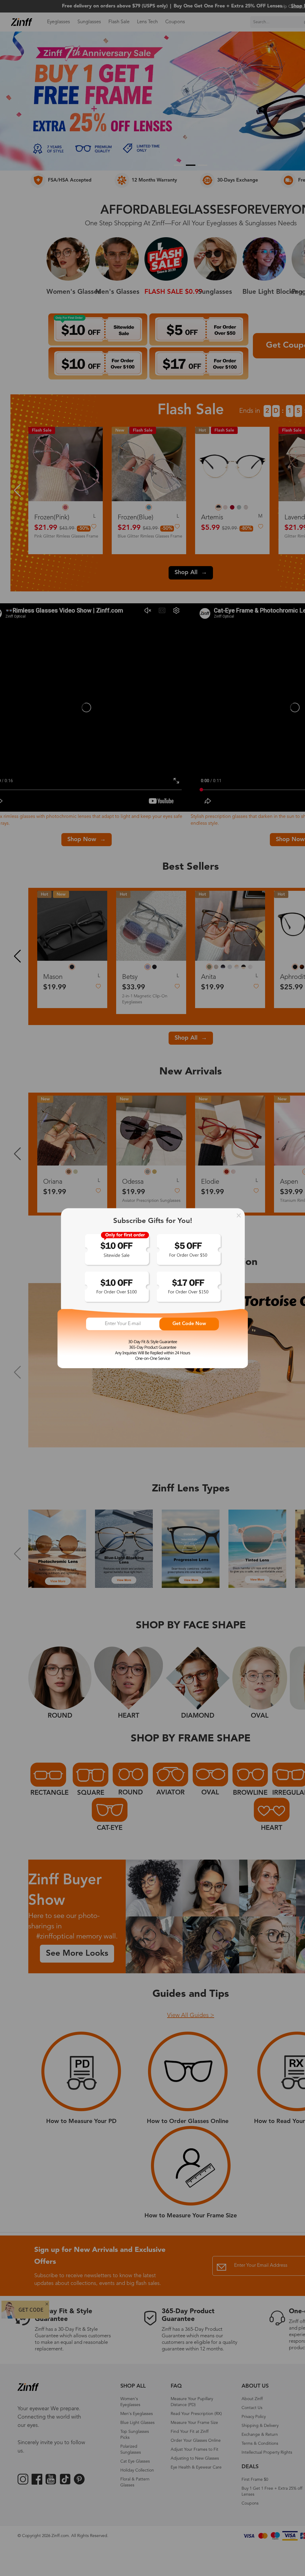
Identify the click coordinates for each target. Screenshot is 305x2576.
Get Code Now (189, 1324)
